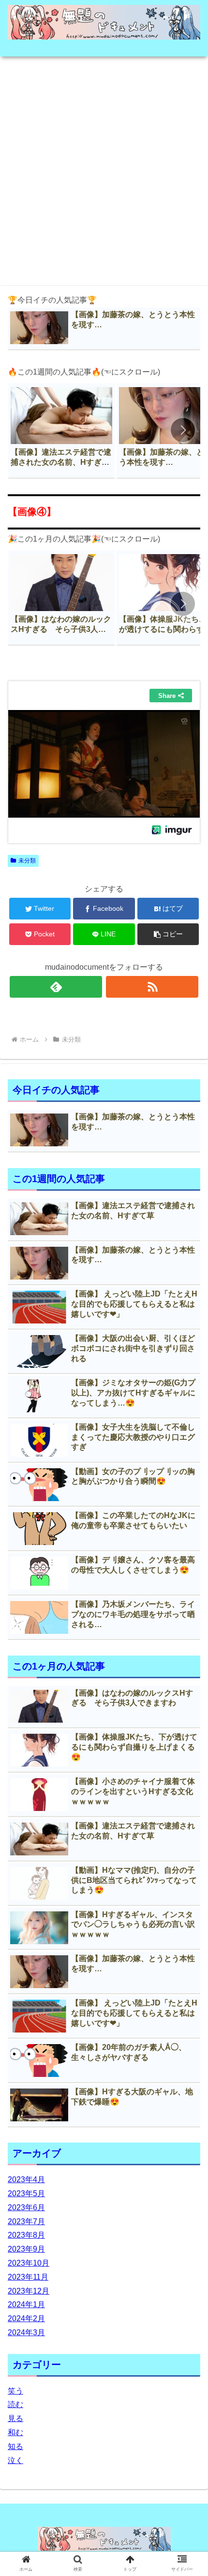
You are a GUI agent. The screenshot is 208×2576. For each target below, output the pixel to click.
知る (15, 2446)
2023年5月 (26, 2193)
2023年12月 (29, 2291)
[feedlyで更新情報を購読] (56, 987)
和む (15, 2432)
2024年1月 (26, 2304)
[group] (61, 431)
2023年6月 (26, 2207)
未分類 (27, 861)
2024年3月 (26, 2332)
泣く (15, 2460)
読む (15, 2404)
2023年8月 (26, 2235)
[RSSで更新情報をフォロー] (152, 987)
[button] (183, 430)
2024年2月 (26, 2318)
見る (15, 2418)
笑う (15, 2391)
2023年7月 (26, 2221)
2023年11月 (28, 2277)
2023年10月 (29, 2263)
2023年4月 (26, 2179)
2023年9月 (26, 2249)
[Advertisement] (104, 168)
